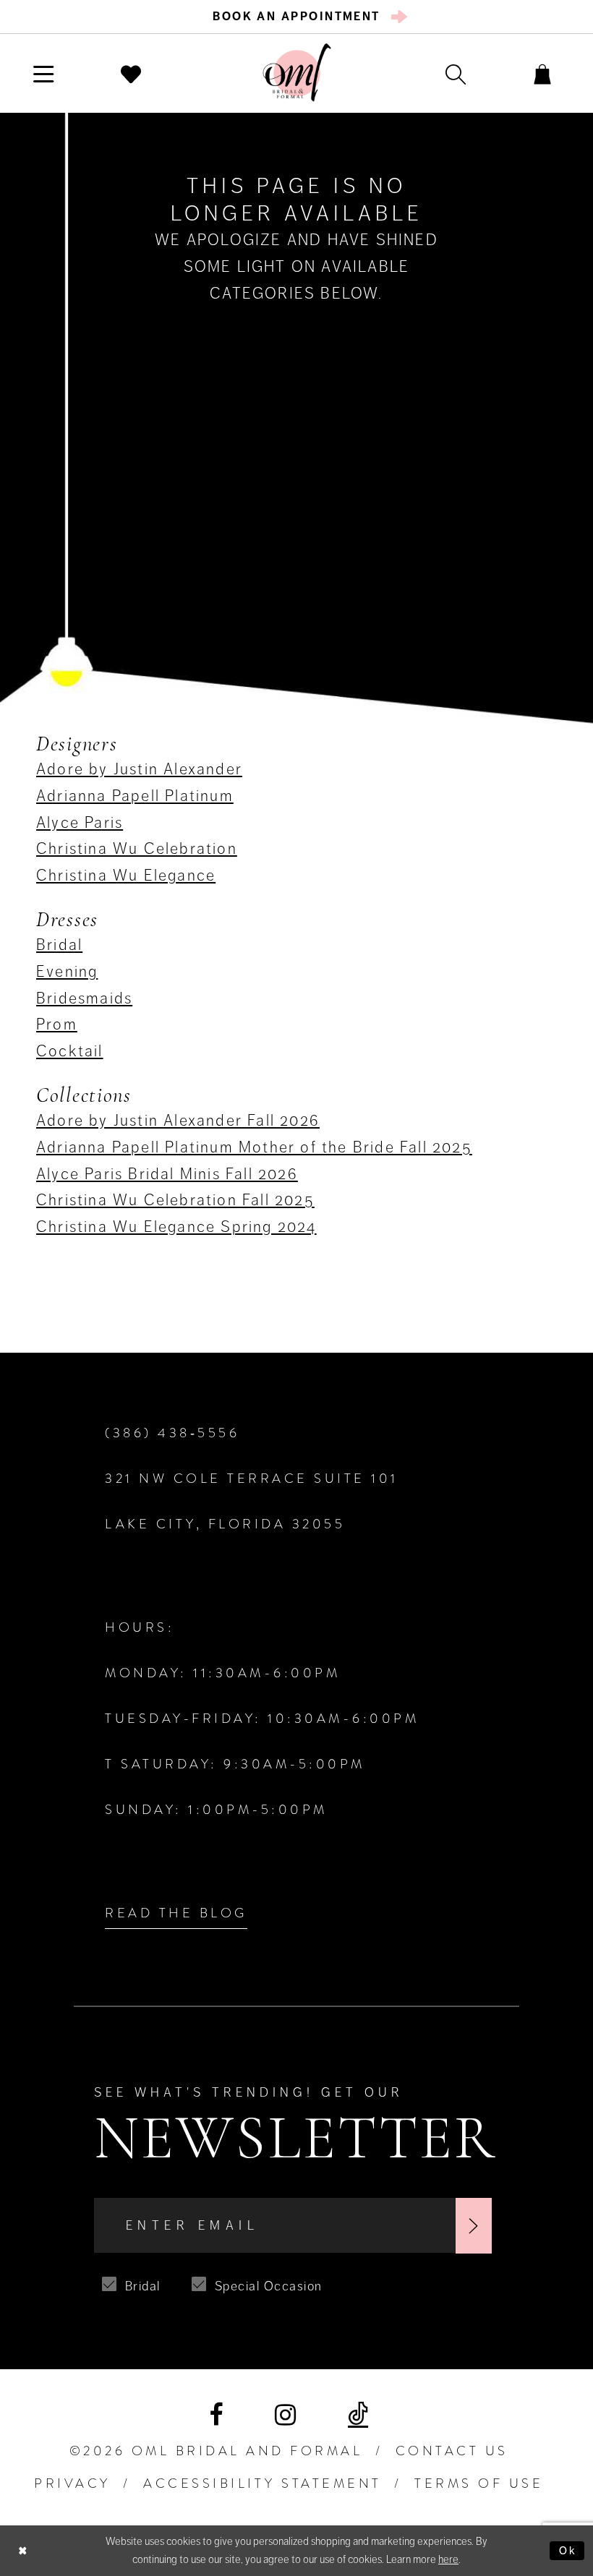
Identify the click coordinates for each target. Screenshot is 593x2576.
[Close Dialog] (23, 2550)
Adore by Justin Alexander (139, 769)
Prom (57, 1024)
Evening (67, 971)
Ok (568, 2551)
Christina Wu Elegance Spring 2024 (176, 1227)
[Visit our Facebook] (216, 2415)
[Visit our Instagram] (285, 2415)
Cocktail (70, 1051)
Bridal (59, 945)
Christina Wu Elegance (126, 875)
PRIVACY (72, 2483)
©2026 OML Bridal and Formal (216, 2451)
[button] (44, 73)
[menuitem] (297, 17)
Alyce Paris (80, 822)
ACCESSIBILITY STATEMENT (263, 2483)
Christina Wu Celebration (137, 848)
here (448, 2559)
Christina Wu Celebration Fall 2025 (175, 1200)
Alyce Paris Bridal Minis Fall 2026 (167, 1174)
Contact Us (452, 2451)
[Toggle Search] (456, 73)
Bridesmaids (84, 998)
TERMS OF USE (479, 2483)
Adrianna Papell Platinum (135, 796)
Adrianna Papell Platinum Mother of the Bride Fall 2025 (254, 1147)
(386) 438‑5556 (172, 1433)
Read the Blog (176, 1913)
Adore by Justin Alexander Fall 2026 (178, 1120)
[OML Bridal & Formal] (297, 73)
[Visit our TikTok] (358, 2415)
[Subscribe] (474, 2226)
